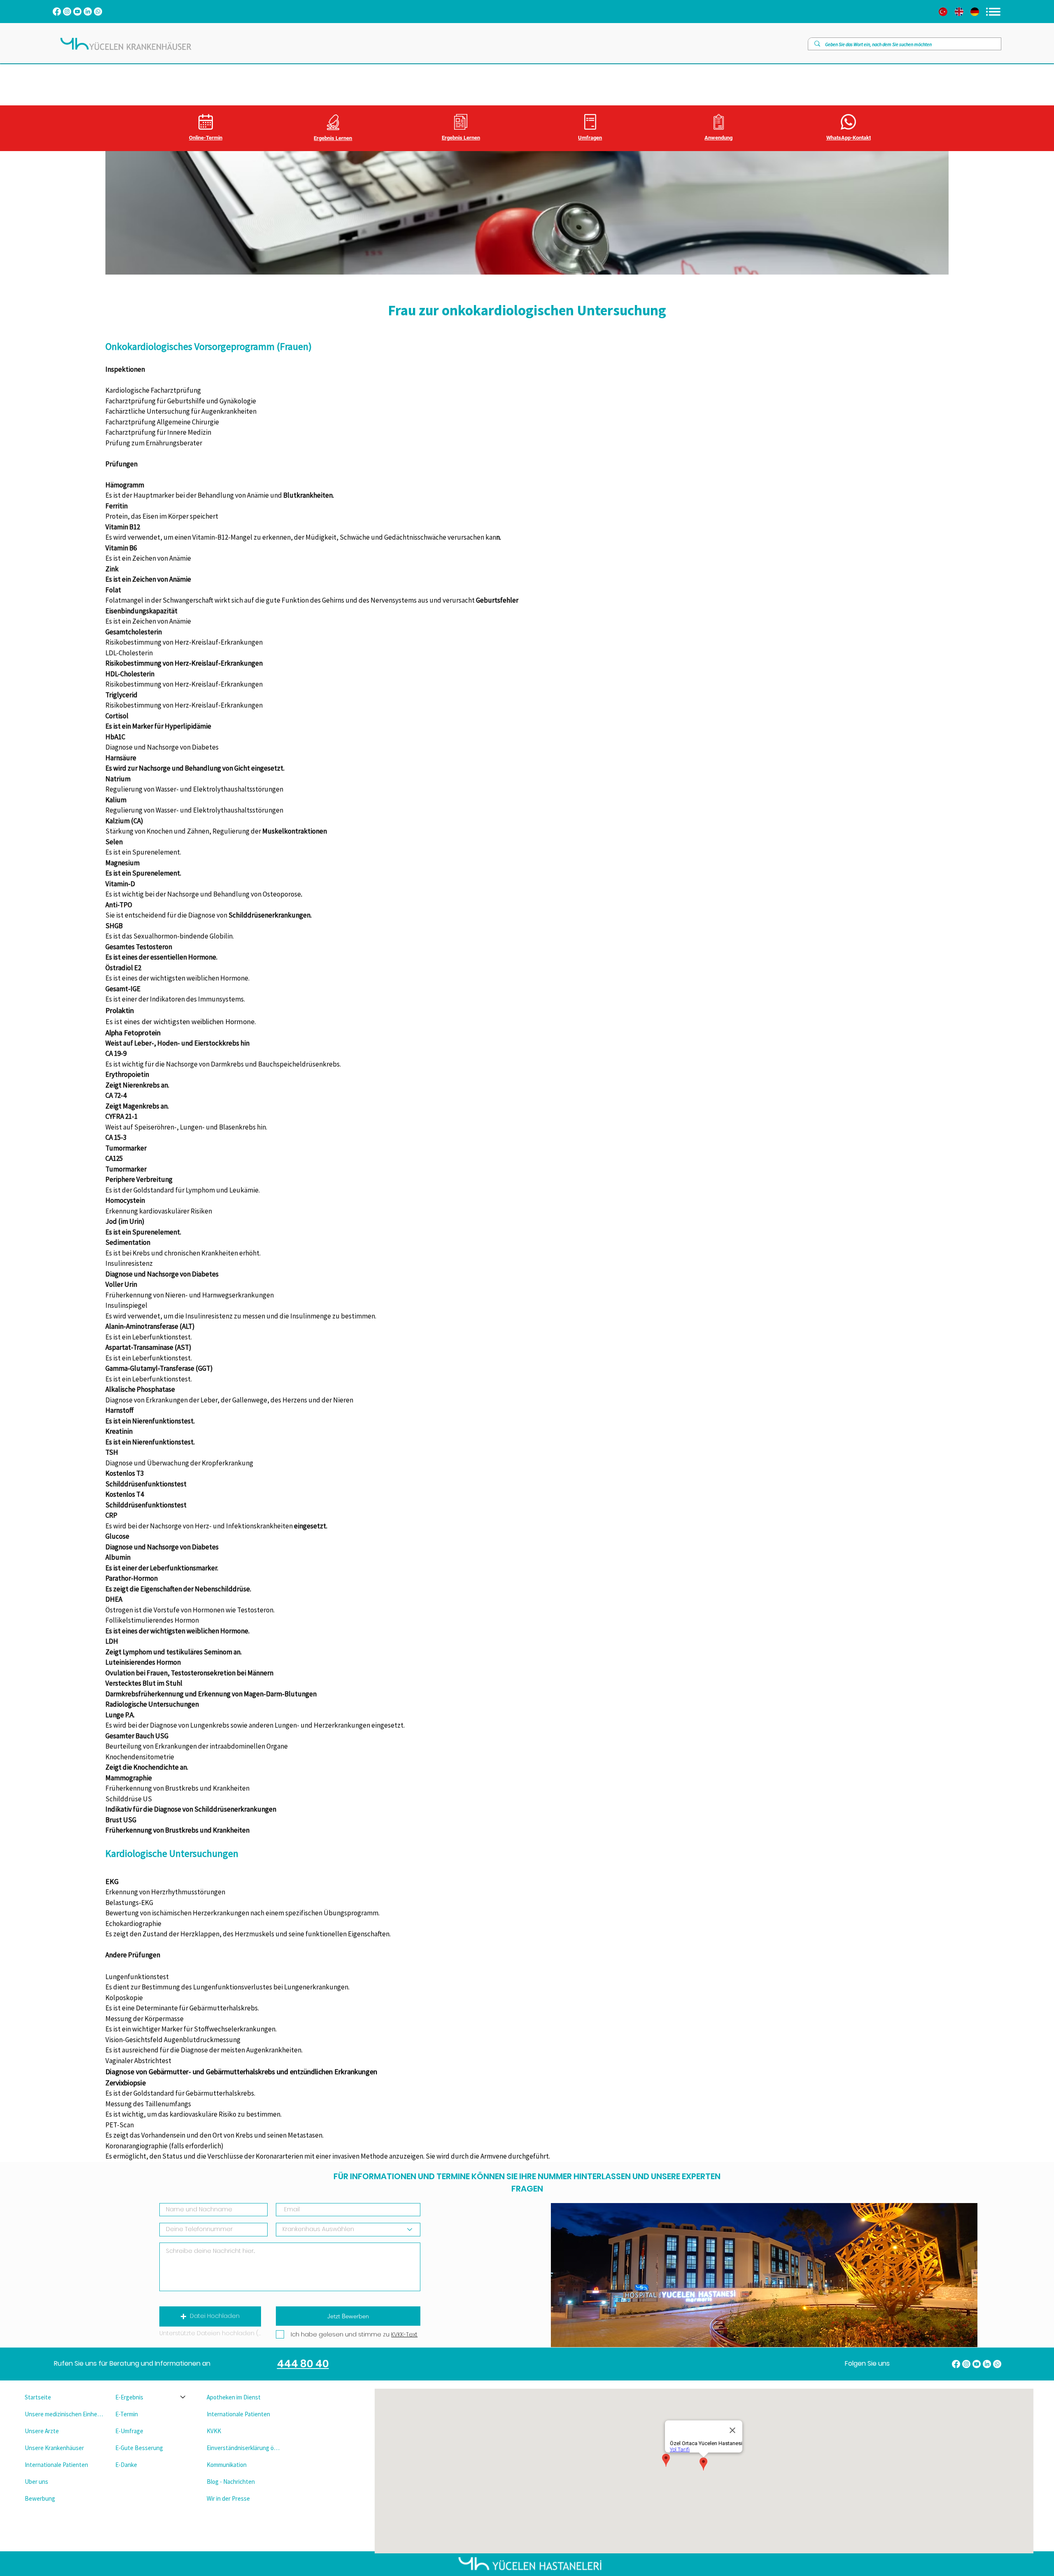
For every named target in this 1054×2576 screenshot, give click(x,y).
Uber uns (36, 2482)
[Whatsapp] (98, 12)
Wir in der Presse (228, 2498)
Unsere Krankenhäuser (54, 2448)
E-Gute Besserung (139, 2448)
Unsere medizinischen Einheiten (64, 2414)
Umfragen (590, 138)
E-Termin (127, 2414)
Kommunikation (227, 2465)
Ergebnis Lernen (333, 138)
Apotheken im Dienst (234, 2397)
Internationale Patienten (56, 2465)
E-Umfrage (129, 2431)
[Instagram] (67, 12)
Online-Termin (206, 138)
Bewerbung (40, 2498)
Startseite (38, 2397)
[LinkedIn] (88, 12)
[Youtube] (77, 12)
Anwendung (718, 138)
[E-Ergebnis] (183, 2397)
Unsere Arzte (42, 2431)
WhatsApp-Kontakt (849, 138)
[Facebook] (57, 12)
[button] (210, 2316)
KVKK (214, 2431)
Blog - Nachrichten (231, 2482)
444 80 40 (303, 2364)
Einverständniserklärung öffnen (245, 2448)
